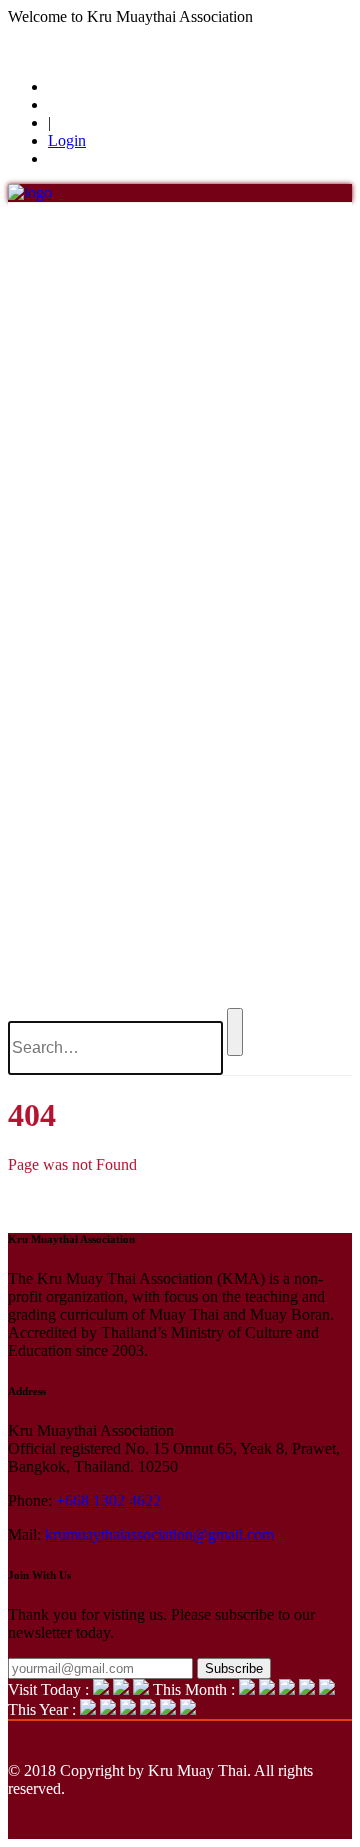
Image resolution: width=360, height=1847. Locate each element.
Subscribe (234, 1668)
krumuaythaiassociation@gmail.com (159, 1534)
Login (67, 140)
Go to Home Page (65, 1198)
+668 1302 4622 (108, 1500)
